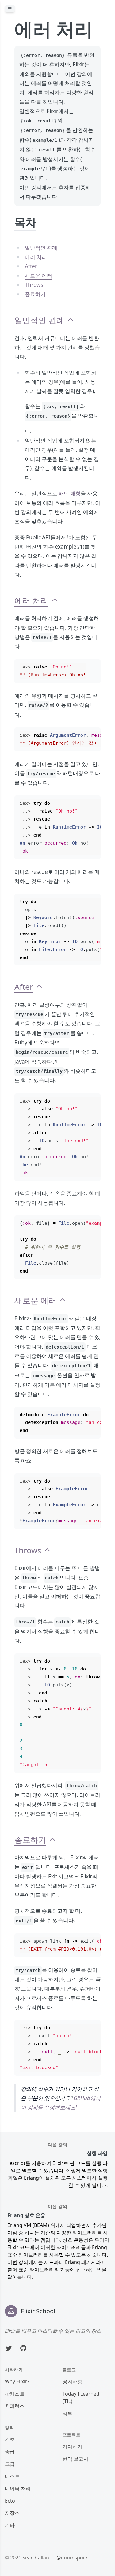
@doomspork (72, 2558)
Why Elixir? (17, 2381)
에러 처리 (36, 257)
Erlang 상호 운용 (26, 2215)
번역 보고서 (75, 2459)
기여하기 (72, 2447)
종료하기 (35, 294)
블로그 (69, 2370)
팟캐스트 (15, 2394)
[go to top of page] (71, 320)
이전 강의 (58, 2206)
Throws (34, 285)
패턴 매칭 (70, 493)
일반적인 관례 (41, 248)
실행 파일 (97, 2153)
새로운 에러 (38, 276)
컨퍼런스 (15, 2406)
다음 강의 (58, 2145)
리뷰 (67, 2413)
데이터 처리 (18, 2488)
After (31, 266)
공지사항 (72, 2381)
